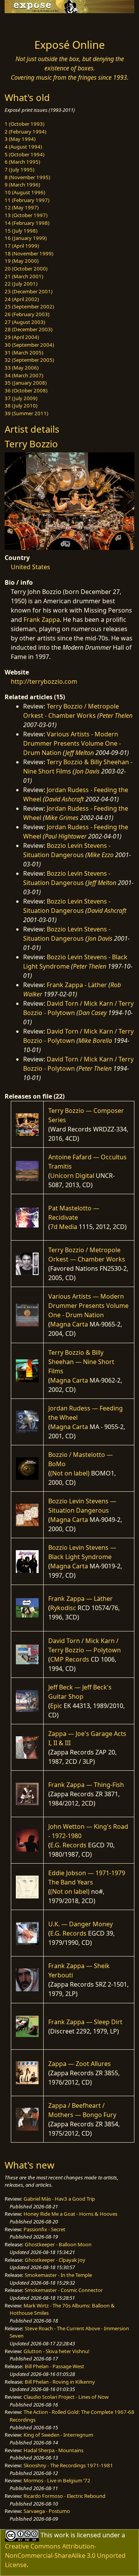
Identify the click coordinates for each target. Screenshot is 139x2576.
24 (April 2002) (22, 299)
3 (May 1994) (20, 139)
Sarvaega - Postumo (47, 2511)
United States (31, 567)
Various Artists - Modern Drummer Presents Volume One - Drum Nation (72, 743)
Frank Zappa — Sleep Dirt (85, 2022)
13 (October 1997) (26, 215)
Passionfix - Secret (44, 2229)
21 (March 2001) (24, 276)
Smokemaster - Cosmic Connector (64, 2290)
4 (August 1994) (23, 147)
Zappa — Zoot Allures (80, 2064)
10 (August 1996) (25, 192)
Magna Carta (69, 1324)
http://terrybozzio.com (44, 681)
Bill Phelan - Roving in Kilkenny (60, 2382)
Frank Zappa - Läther (77, 985)
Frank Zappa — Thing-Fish (86, 1785)
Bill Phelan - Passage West (54, 2366)
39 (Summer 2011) (26, 413)
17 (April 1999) (22, 246)
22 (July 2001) (21, 284)
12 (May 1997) (22, 207)
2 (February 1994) (25, 132)
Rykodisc (63, 1608)
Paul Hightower (66, 836)
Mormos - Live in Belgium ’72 (57, 2480)
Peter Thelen (116, 715)
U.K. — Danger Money (81, 1924)
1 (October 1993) (25, 124)
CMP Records (70, 1659)
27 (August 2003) (25, 322)
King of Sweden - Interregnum (58, 2435)
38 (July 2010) (21, 406)
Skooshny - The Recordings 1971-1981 (68, 2465)
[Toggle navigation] (25, 24)
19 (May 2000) (22, 261)
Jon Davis (87, 771)
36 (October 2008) (26, 390)
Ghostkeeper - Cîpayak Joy (55, 2260)
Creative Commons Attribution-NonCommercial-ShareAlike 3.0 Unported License (65, 2555)
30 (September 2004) (29, 345)
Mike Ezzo (100, 855)
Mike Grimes (62, 818)
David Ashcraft (64, 799)
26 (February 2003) (27, 314)
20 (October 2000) (26, 269)
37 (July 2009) (21, 398)
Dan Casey (92, 1013)
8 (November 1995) (27, 177)
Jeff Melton (80, 753)
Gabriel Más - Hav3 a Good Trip (59, 2199)
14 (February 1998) (27, 223)
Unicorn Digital (72, 1176)
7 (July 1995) (19, 169)
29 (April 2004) (22, 337)
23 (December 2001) (29, 291)
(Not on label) (70, 1473)
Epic (56, 1706)
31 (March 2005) (24, 353)
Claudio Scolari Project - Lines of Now (66, 2397)
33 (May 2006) (22, 368)
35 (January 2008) (26, 383)
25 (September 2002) (29, 306)
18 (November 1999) (29, 253)
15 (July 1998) (21, 231)
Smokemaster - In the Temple (58, 2275)
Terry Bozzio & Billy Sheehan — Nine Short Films (81, 1362)
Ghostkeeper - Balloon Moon (58, 2244)
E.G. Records (68, 1845)
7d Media (64, 1227)
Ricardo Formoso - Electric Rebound (64, 2496)
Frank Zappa (42, 620)
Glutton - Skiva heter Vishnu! (57, 2351)
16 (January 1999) (26, 238)
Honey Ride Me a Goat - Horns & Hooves (70, 2214)
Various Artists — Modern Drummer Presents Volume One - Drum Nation (88, 1306)
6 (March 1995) (22, 162)
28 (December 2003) (29, 329)
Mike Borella (95, 1041)
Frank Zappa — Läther (81, 1599)
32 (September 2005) (29, 360)
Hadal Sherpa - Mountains (53, 2450)
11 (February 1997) (27, 200)
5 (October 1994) (25, 154)
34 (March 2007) (24, 375)
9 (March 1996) (22, 185)
